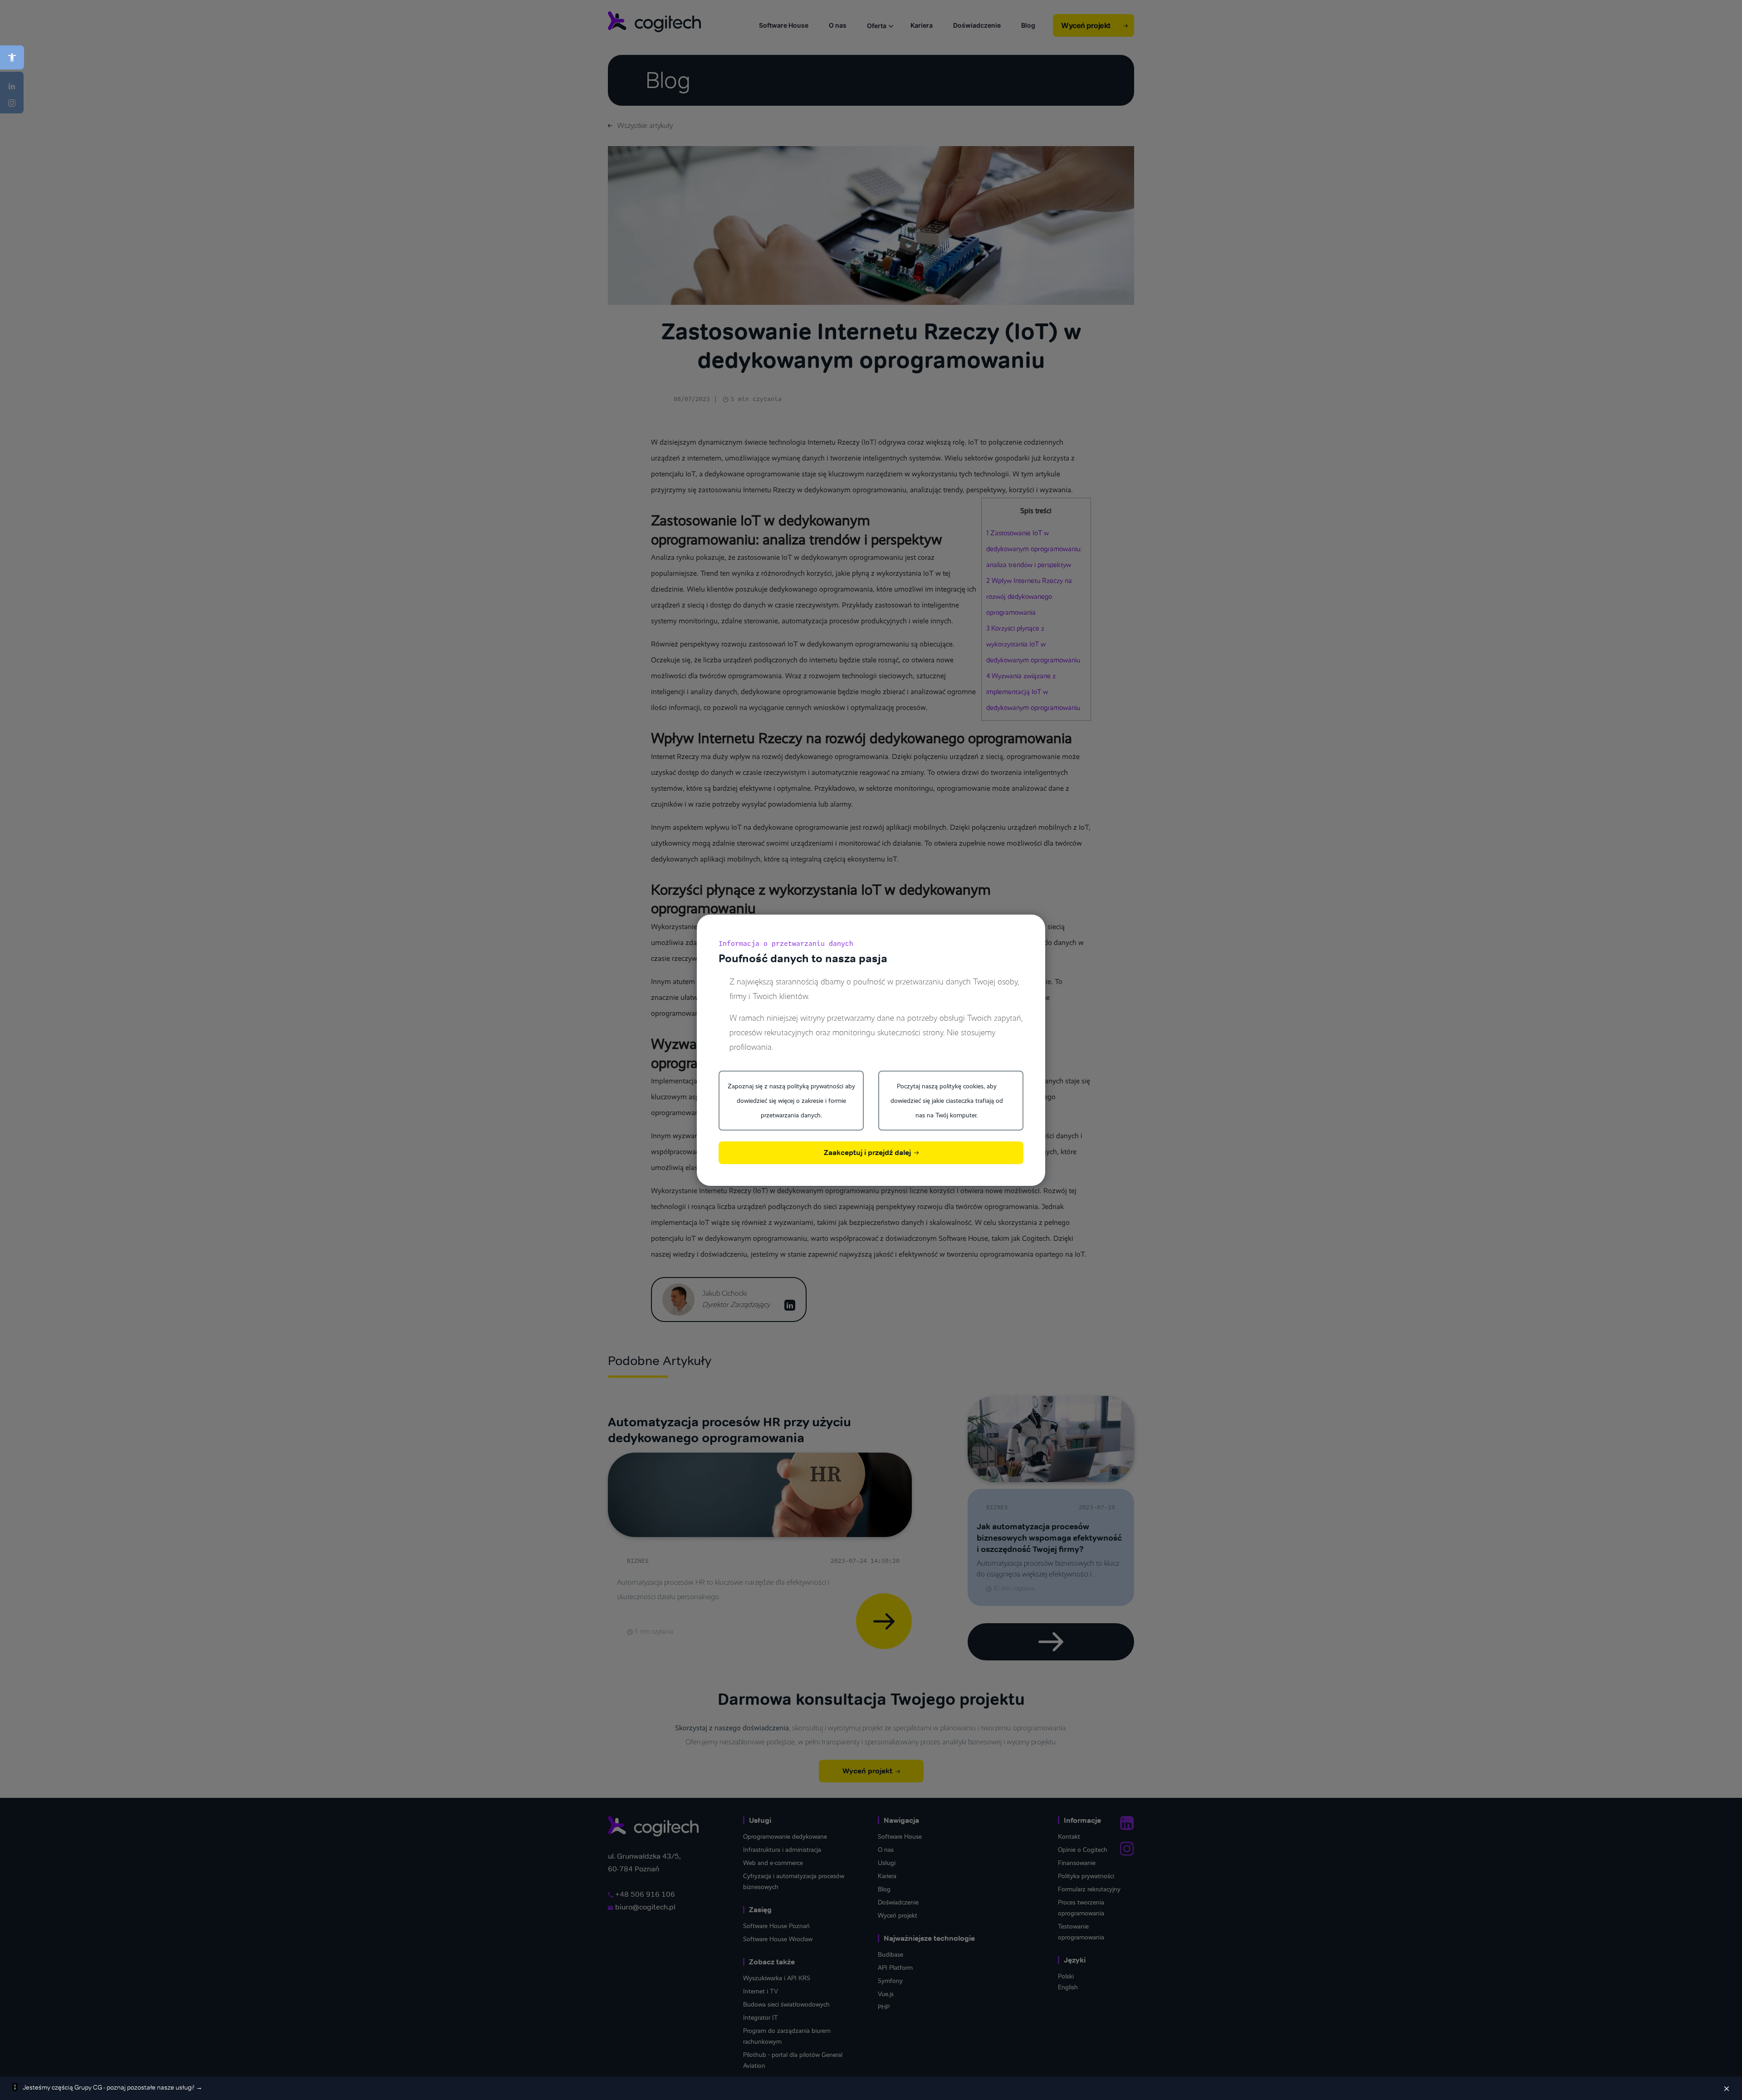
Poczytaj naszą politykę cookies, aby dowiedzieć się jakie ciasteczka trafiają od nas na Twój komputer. (947, 1101)
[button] (12, 57)
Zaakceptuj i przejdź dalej (868, 1153)
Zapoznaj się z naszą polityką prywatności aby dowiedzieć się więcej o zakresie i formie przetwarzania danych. (791, 1101)
